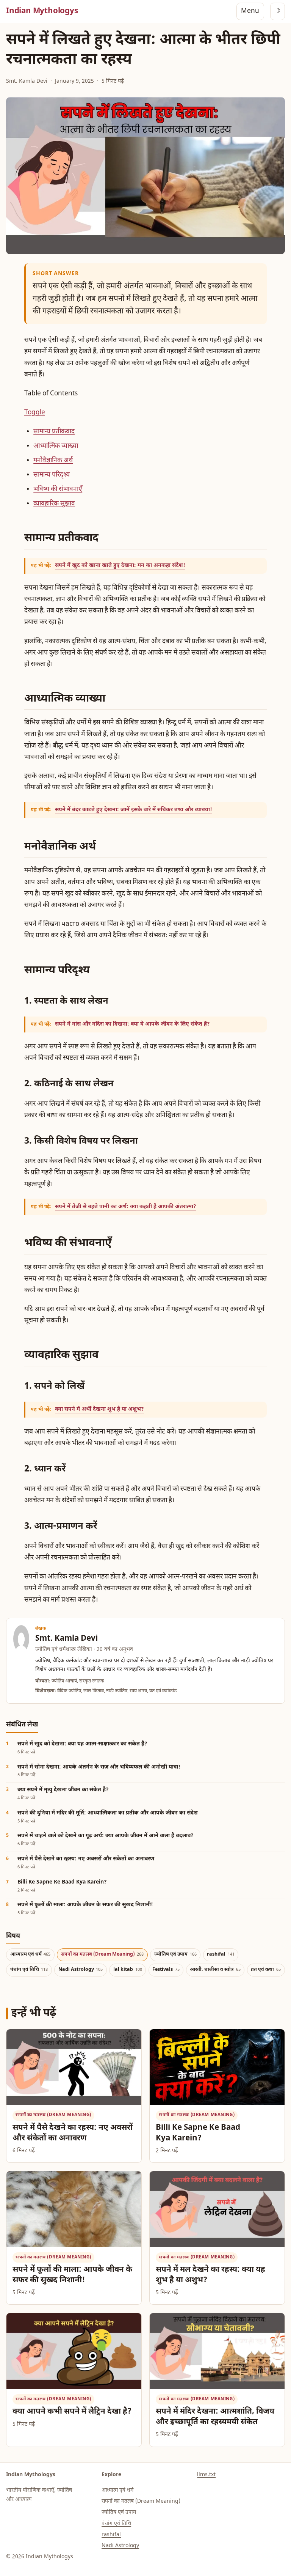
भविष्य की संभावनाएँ (58, 489)
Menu (250, 11)
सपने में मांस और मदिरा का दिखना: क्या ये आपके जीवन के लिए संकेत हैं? (132, 1024)
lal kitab (128, 1970)
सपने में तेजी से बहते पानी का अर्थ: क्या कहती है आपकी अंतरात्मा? (126, 1207)
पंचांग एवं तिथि (29, 1970)
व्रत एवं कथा (266, 1970)
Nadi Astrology (81, 1970)
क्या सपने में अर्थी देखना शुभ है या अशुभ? (99, 1409)
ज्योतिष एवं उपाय (175, 1954)
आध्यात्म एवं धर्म (31, 1954)
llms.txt (206, 2475)
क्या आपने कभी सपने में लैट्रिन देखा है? (72, 2412)
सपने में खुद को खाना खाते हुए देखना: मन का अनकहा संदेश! (120, 566)
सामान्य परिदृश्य (52, 475)
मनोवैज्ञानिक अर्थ (53, 461)
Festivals (166, 1970)
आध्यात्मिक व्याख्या (56, 446)
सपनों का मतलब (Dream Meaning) (102, 1954)
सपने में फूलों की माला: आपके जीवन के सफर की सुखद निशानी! (72, 2275)
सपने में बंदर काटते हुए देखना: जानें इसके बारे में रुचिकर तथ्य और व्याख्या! (134, 810)
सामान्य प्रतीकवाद (54, 432)
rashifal (221, 1954)
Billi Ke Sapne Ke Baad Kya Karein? (198, 2133)
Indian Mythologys (42, 11)
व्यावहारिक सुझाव (54, 504)
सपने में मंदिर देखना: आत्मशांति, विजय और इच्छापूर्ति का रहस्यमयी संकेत (215, 2417)
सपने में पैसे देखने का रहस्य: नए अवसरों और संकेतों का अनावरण (73, 2133)
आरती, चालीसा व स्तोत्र (215, 1970)
